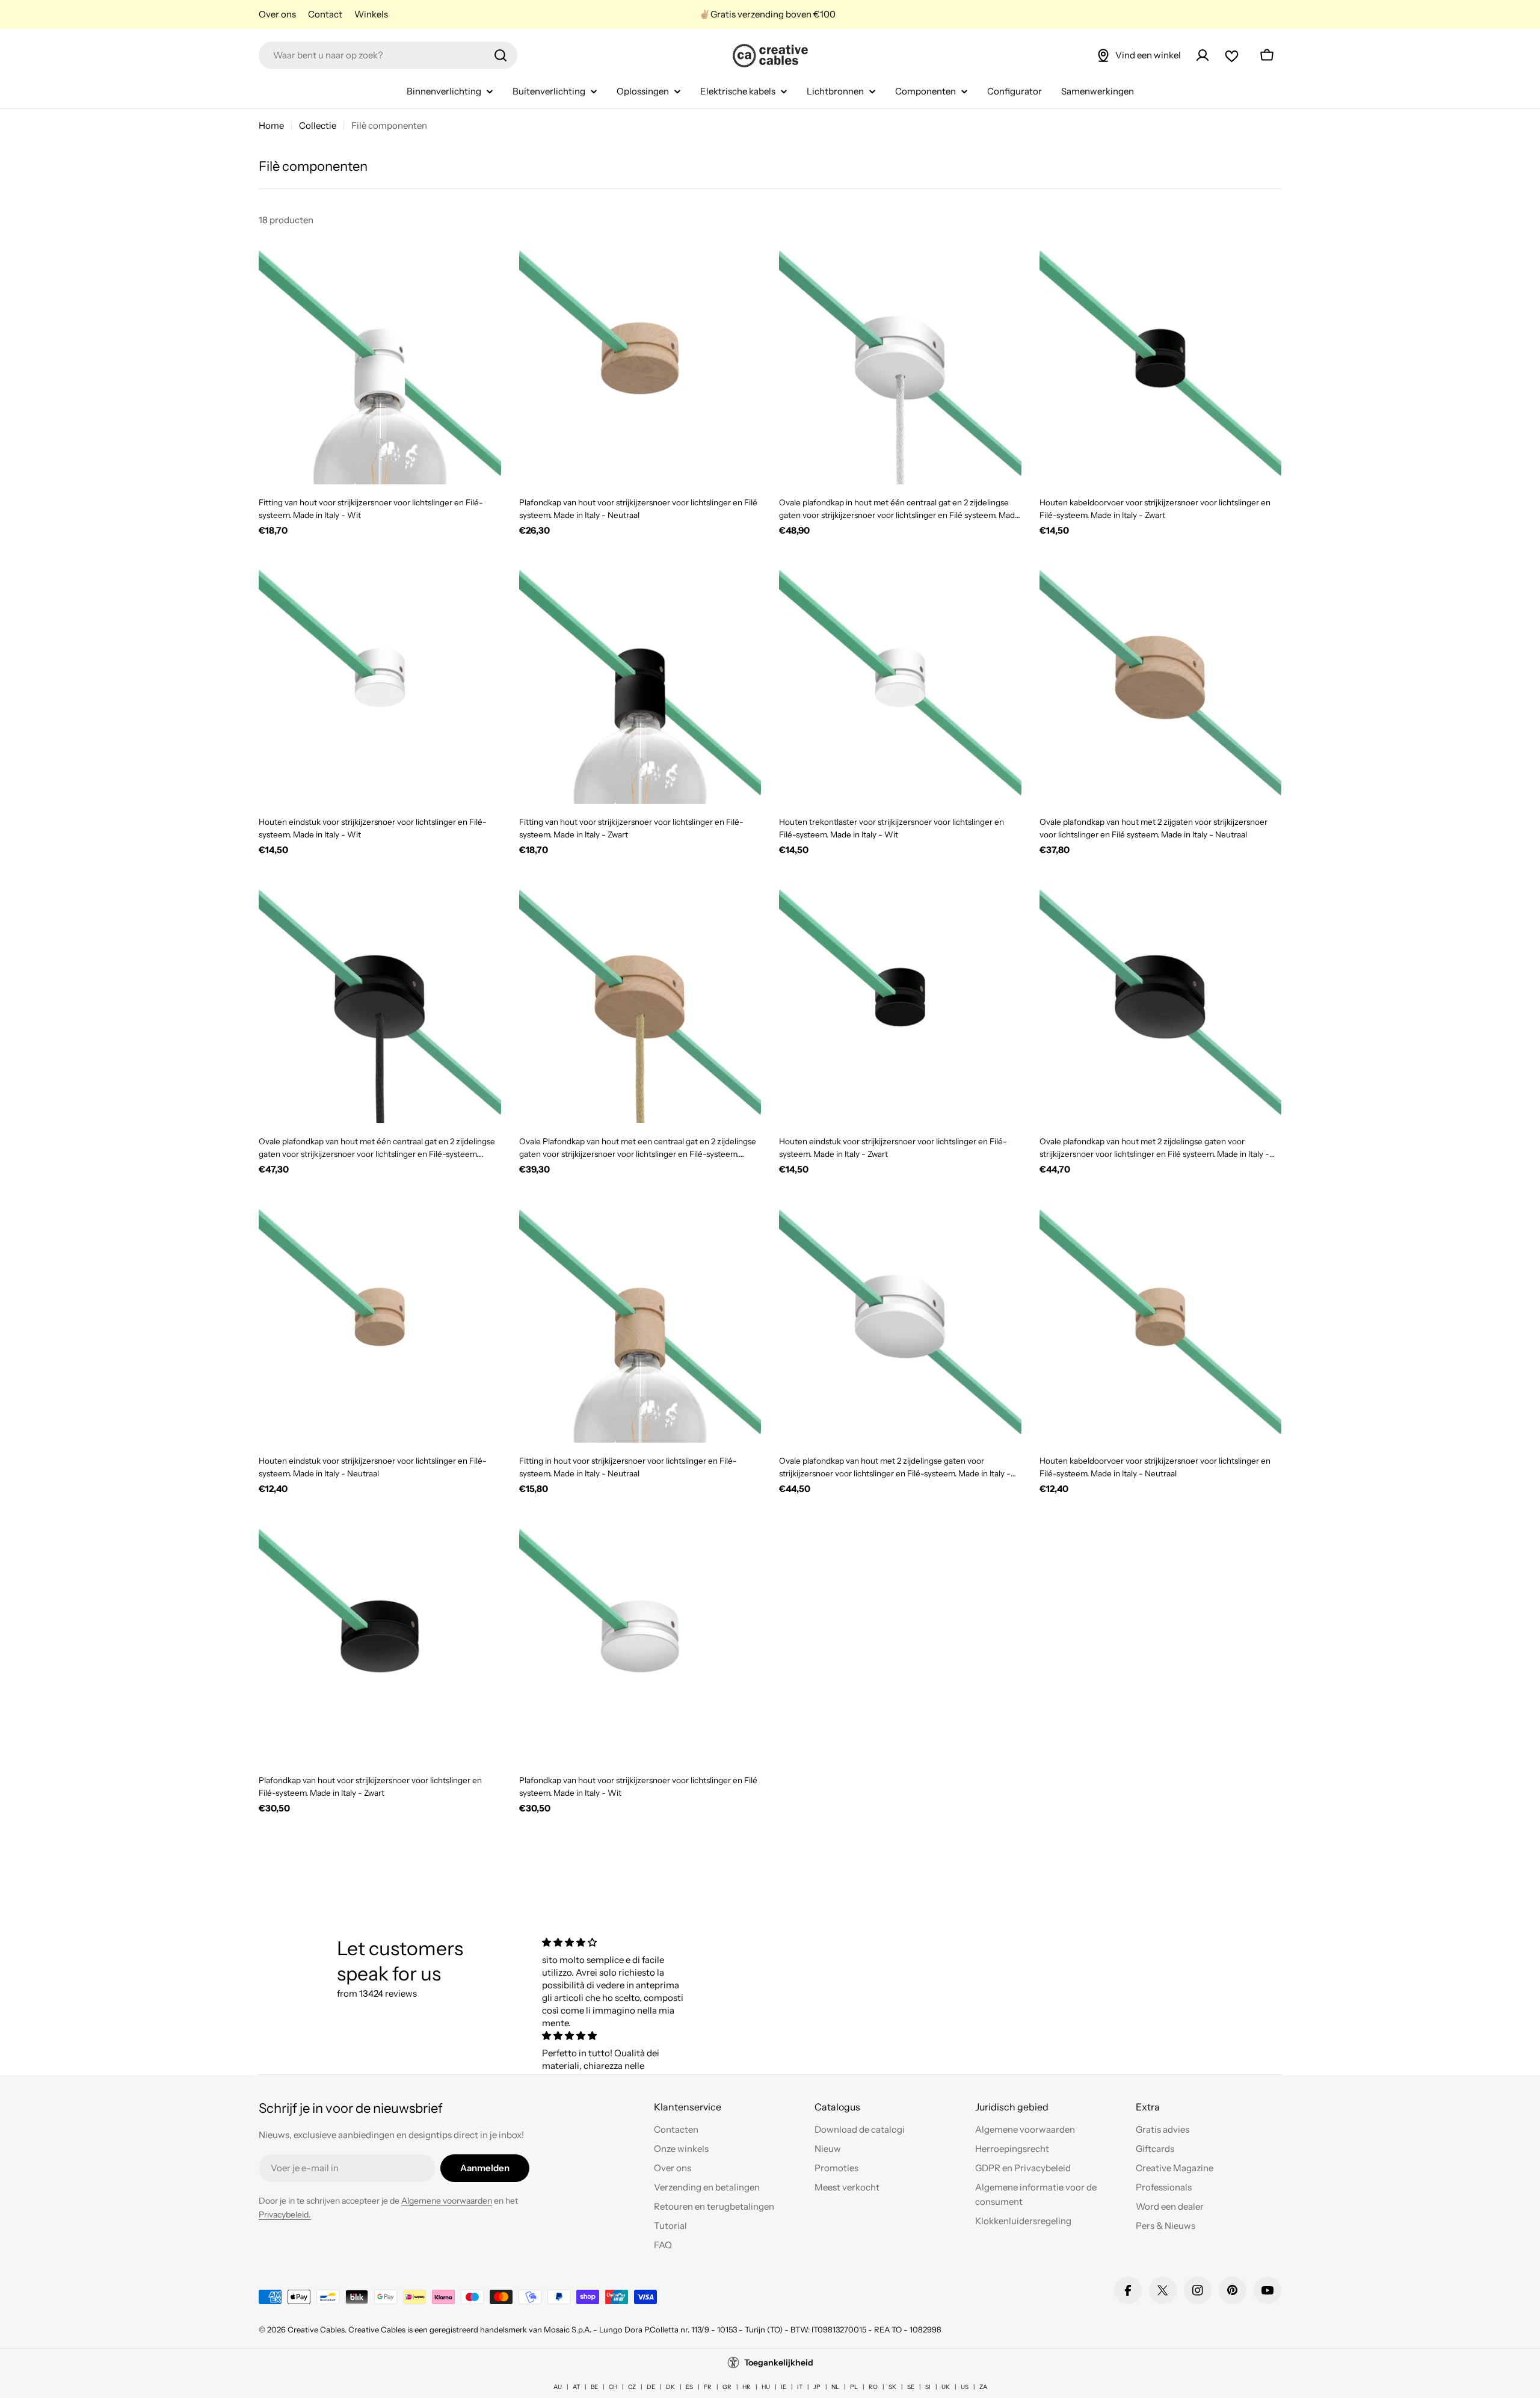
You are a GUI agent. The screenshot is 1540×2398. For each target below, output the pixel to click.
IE (784, 2387)
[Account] (1203, 55)
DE (651, 2387)
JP (817, 2387)
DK (670, 2387)
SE (911, 2387)
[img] (615, 1942)
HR (747, 2387)
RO (873, 2387)
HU (766, 2387)
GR (727, 2387)
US (965, 2387)
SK (892, 2387)
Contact (325, 14)
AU (558, 2387)
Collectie (318, 125)
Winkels (371, 14)
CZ (632, 2387)
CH (613, 2387)
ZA (983, 2387)
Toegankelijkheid (779, 2363)
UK (946, 2387)
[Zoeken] (500, 55)
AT (576, 2387)
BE (594, 2387)
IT (800, 2387)
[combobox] (388, 55)
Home (271, 125)
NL (835, 2387)
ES (689, 2387)
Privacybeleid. (285, 2215)
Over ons (277, 14)
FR (708, 2387)
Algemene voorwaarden (447, 2201)
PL (854, 2387)
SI (928, 2387)
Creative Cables (316, 2329)
